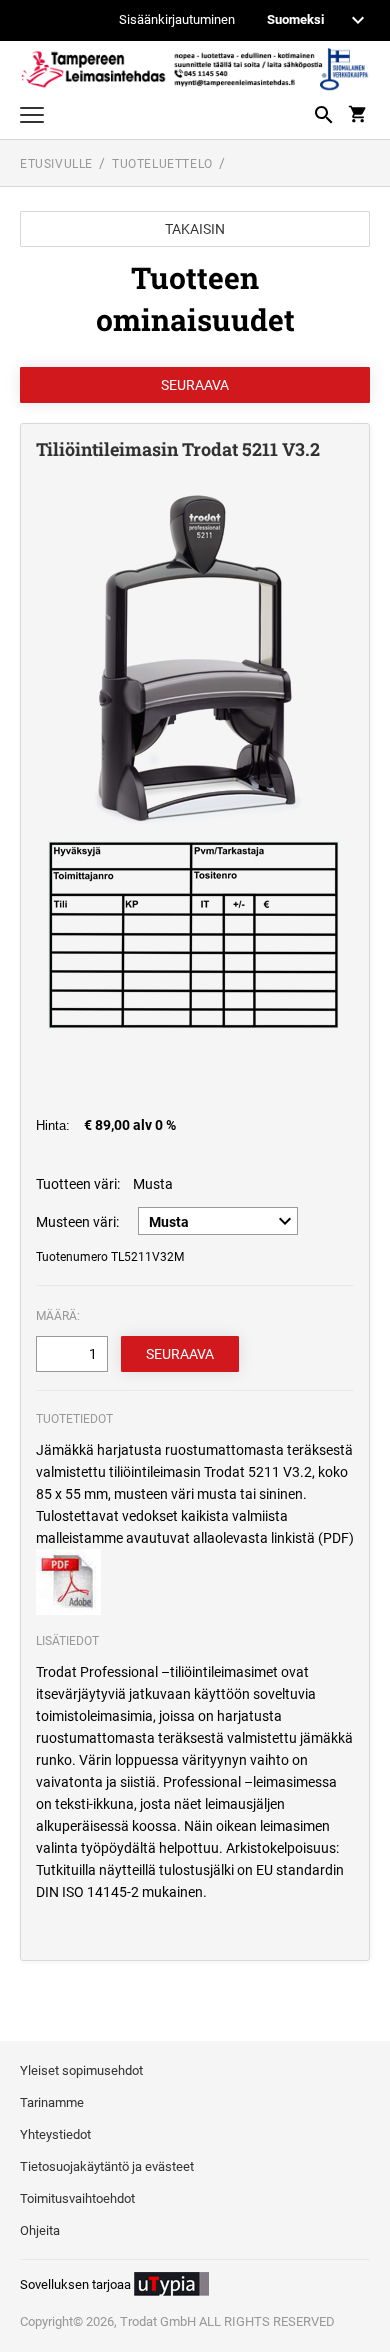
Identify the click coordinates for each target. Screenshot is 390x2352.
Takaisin (195, 229)
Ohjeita (40, 2230)
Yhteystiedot (55, 2134)
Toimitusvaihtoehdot (77, 2198)
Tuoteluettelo (162, 164)
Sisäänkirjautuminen (177, 20)
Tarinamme (52, 2102)
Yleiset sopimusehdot (81, 2070)
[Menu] (32, 117)
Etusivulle (56, 164)
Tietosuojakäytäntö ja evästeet (107, 2166)
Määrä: (58, 1316)
